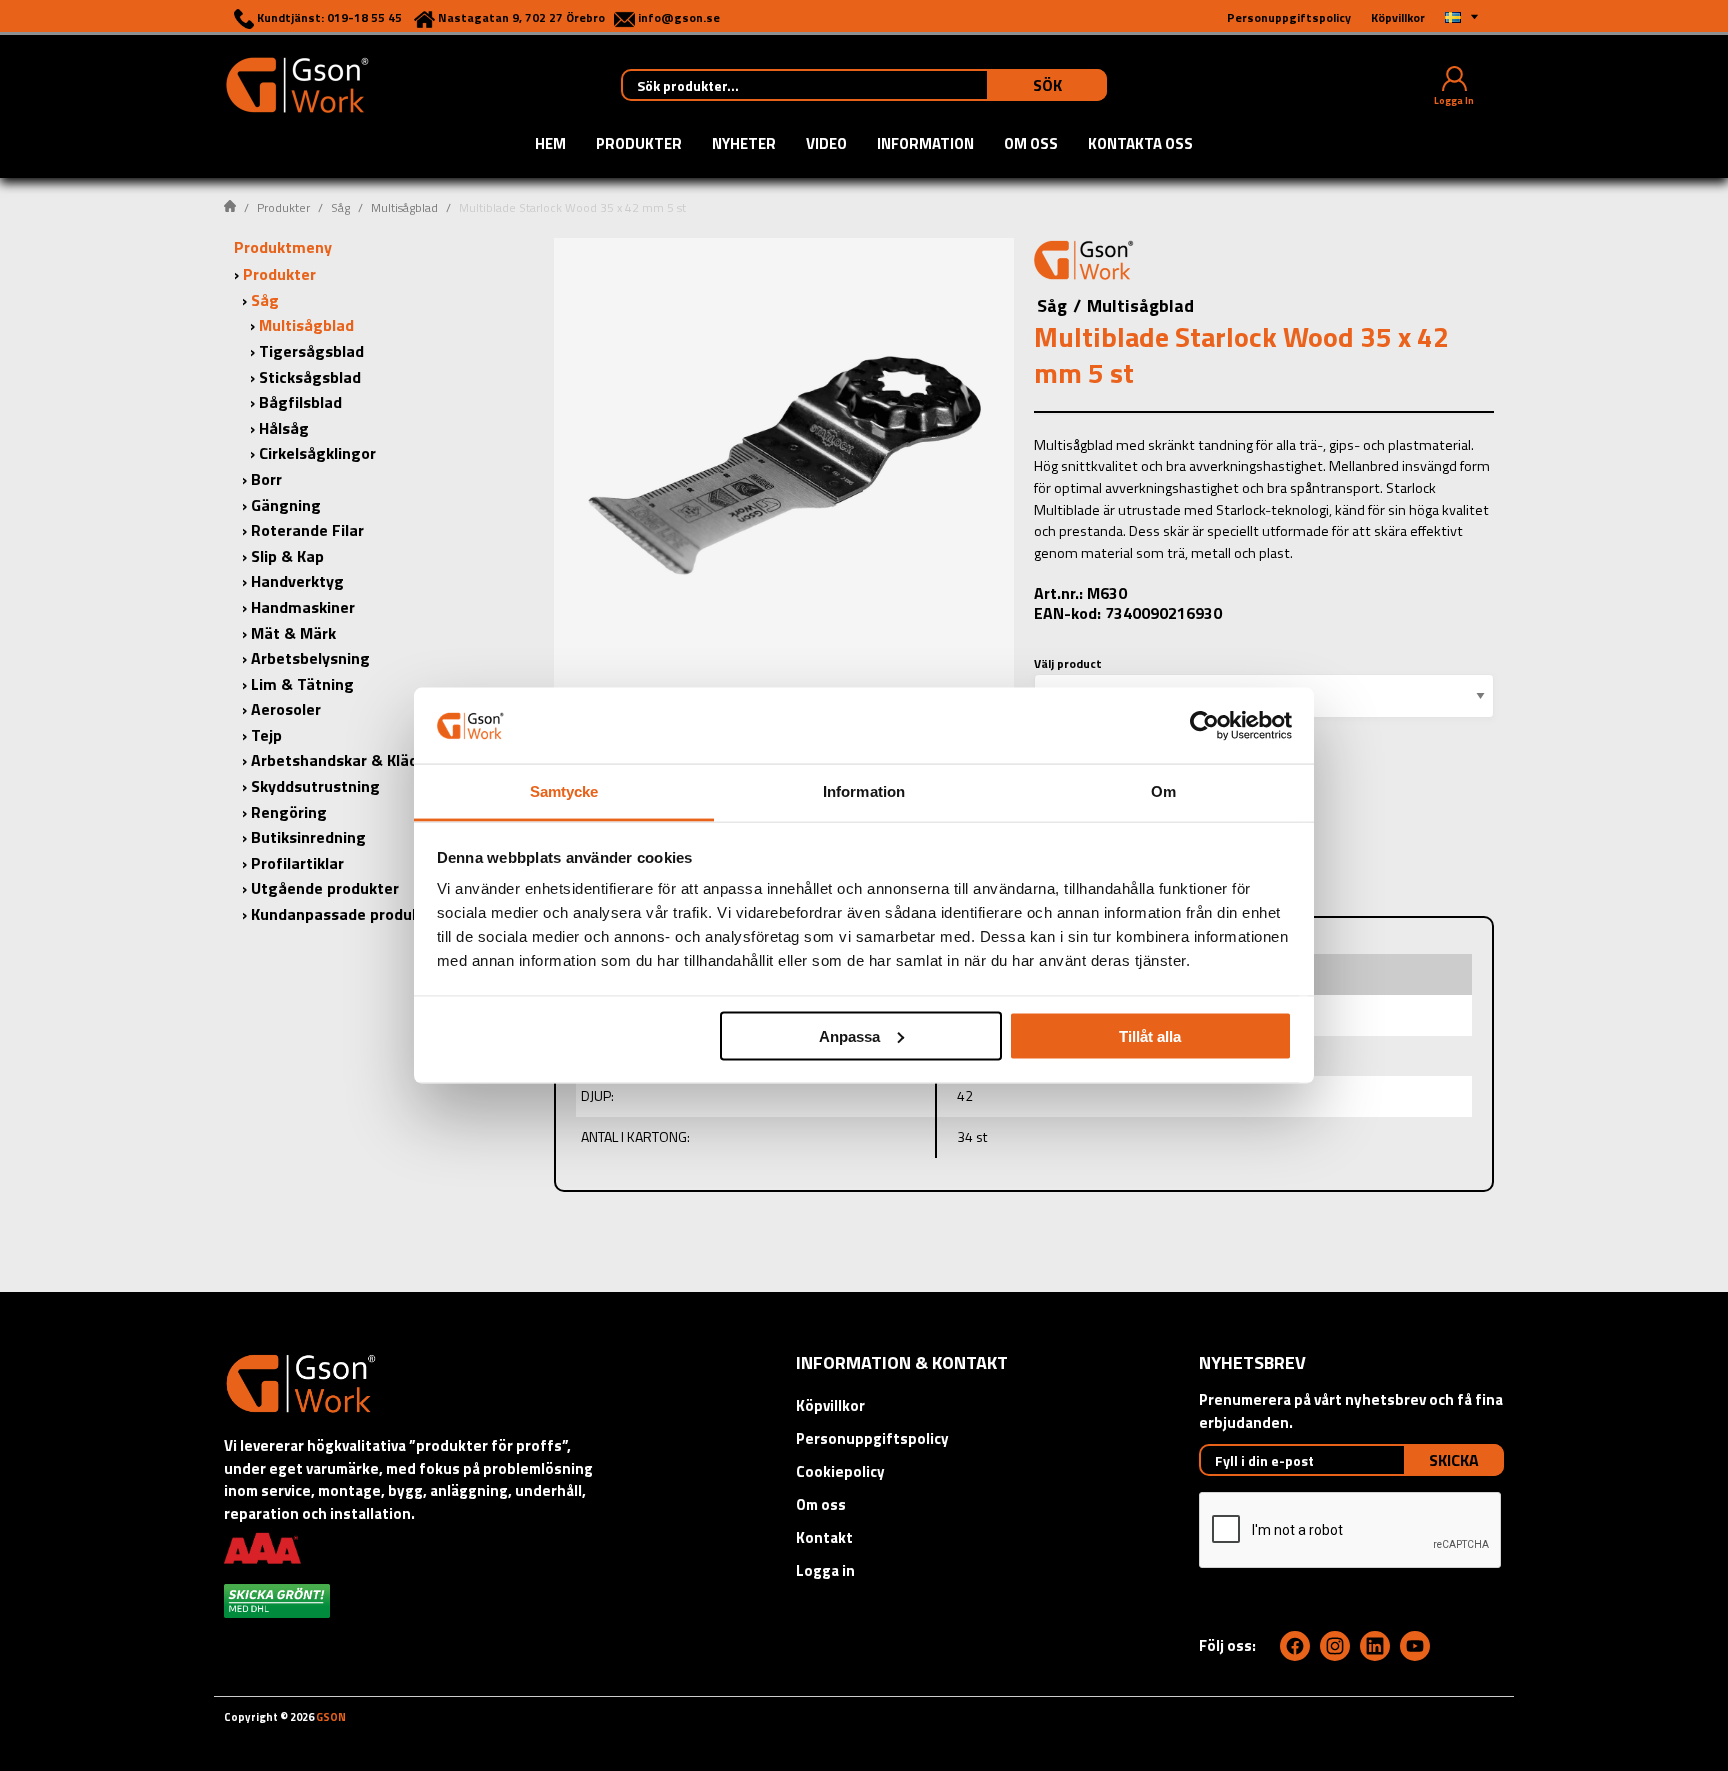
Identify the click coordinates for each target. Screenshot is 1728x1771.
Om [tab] (1163, 791)
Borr (266, 479)
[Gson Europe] (1084, 263)
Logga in (825, 1570)
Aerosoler (286, 709)
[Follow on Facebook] (1295, 1646)
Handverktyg (297, 581)
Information (925, 145)
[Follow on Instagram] (1335, 1646)
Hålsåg (284, 428)
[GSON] (297, 83)
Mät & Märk (293, 633)
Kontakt (824, 1537)
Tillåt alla (1150, 1035)
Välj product (1068, 663)
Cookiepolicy (840, 1471)
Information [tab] (864, 791)
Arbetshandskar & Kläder (342, 760)
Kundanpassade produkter (346, 914)
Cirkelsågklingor (317, 453)
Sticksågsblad (310, 377)
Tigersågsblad (311, 351)
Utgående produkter (325, 888)
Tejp (266, 735)
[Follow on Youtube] (1415, 1646)
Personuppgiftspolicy (872, 1438)
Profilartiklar (297, 863)
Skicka (1454, 1460)
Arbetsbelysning (310, 658)
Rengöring (289, 812)
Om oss (1031, 145)
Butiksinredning (308, 837)
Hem (550, 145)
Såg (340, 207)
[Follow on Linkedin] (1375, 1646)
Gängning (286, 505)
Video (826, 145)
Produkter (639, 145)
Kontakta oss (1140, 145)
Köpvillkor (830, 1405)
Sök (1047, 85)
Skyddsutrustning (315, 786)
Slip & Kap (287, 556)
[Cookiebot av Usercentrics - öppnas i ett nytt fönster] (1204, 725)
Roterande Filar (307, 530)
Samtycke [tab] (564, 791)
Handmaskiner (303, 607)
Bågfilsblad (300, 402)
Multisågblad (404, 207)
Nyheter (744, 145)
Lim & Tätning (302, 684)
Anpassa (849, 1035)
